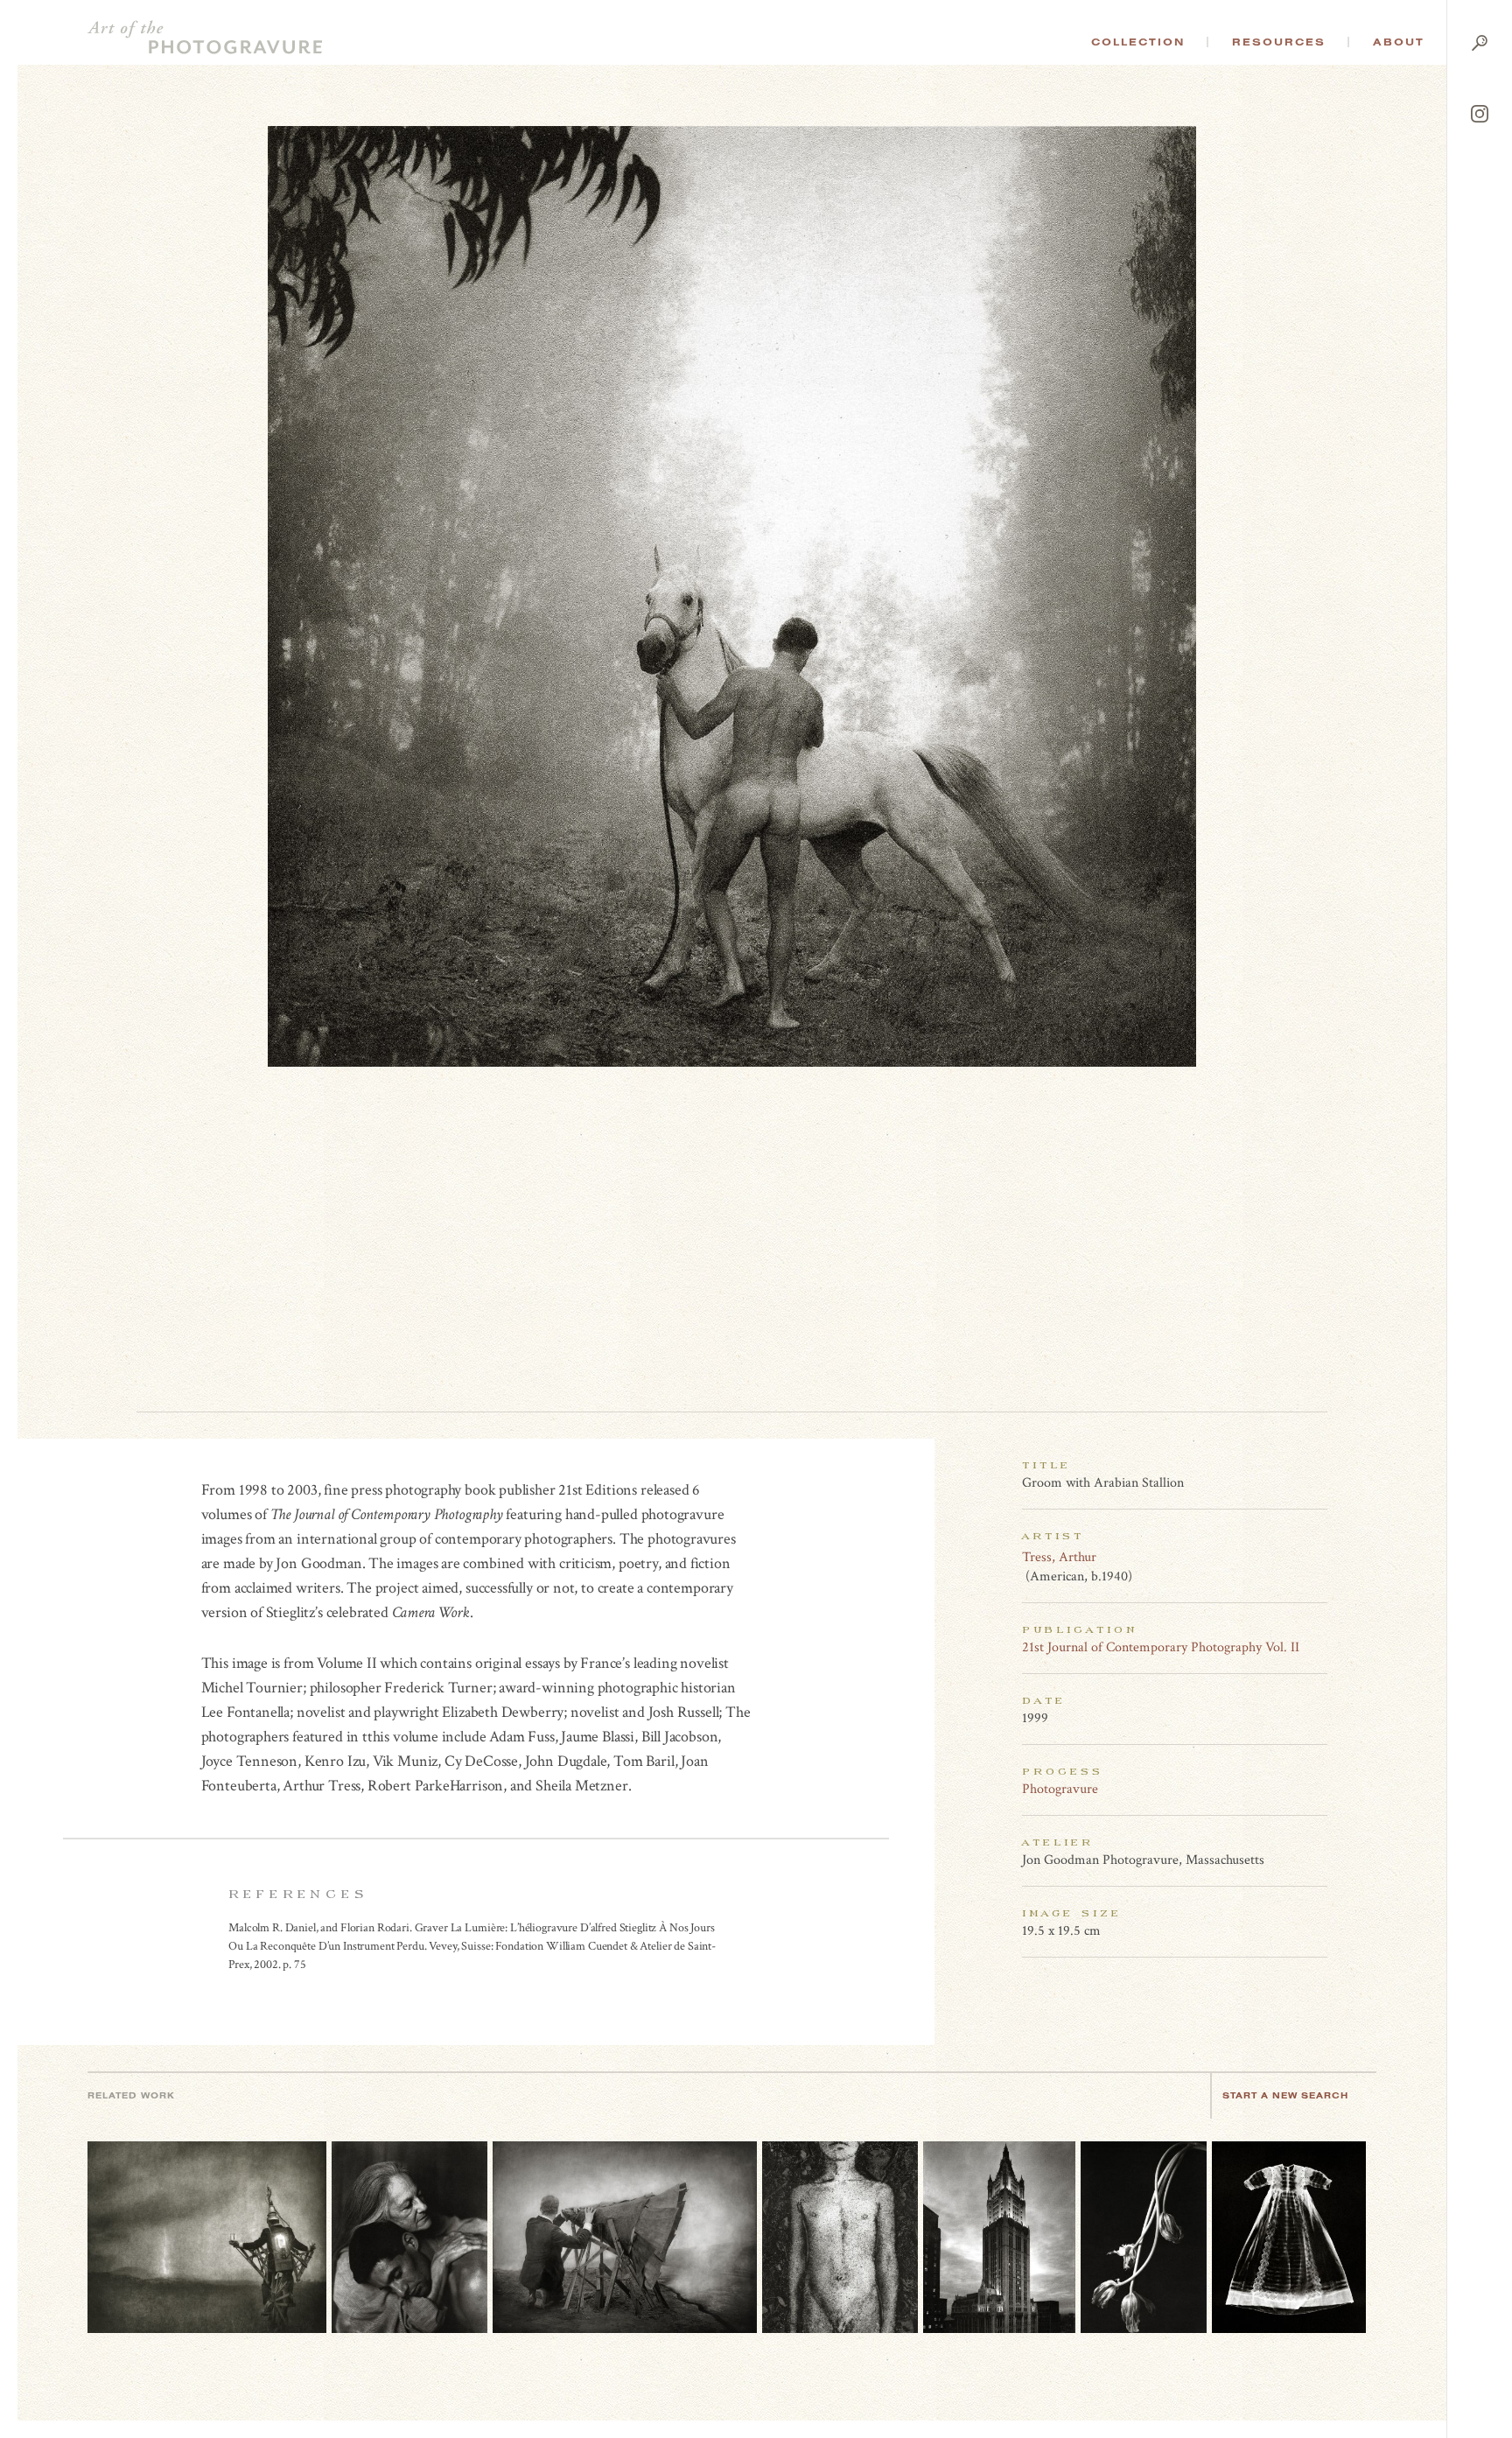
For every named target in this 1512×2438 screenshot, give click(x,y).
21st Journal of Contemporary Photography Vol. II (1161, 1647)
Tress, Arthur (1059, 1557)
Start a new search (1285, 2095)
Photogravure (1060, 1789)
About (1399, 42)
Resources (1279, 42)
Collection (1138, 42)
